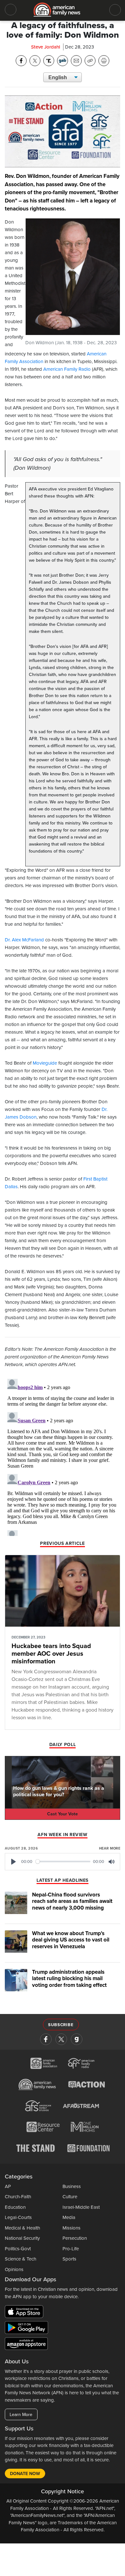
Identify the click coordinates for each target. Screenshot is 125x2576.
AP (8, 2186)
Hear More (110, 1848)
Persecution (75, 2238)
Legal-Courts (18, 2217)
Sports (69, 2259)
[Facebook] (46, 2039)
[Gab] (77, 2039)
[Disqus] (63, 1456)
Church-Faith (18, 2197)
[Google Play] (28, 2329)
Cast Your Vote (63, 1814)
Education (15, 2207)
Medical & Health (22, 2228)
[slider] (63, 1862)
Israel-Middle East (81, 2207)
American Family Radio (67, 369)
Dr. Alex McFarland (24, 940)
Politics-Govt (18, 2249)
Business (72, 2186)
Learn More (21, 2415)
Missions (71, 2228)
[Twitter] (61, 2039)
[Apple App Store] (26, 2313)
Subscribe (61, 2025)
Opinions (14, 2269)
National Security (22, 2238)
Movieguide (45, 1063)
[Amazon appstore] (26, 2345)
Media (69, 2217)
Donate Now (25, 2474)
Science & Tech (21, 2259)
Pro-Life (71, 2249)
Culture (70, 2197)
